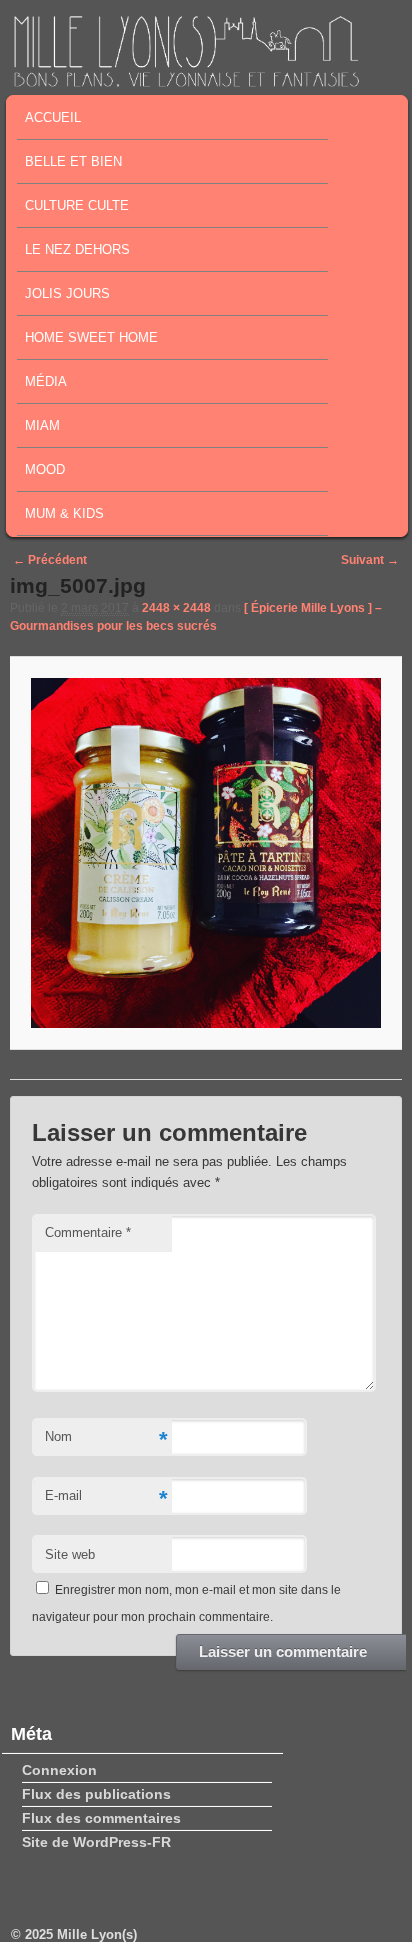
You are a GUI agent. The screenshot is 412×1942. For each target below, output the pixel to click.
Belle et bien (73, 161)
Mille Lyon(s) (97, 1934)
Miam (42, 425)
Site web (70, 1554)
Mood (45, 469)
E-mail (106, 1498)
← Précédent (50, 560)
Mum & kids (64, 513)
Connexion (59, 1770)
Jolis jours (67, 293)
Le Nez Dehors (77, 249)
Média (46, 381)
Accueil (53, 117)
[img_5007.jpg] (205, 852)
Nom (106, 1439)
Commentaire (88, 1232)
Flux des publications (96, 1794)
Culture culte (77, 205)
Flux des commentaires (101, 1818)
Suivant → (370, 560)
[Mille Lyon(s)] (186, 81)
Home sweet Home (91, 337)
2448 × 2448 (176, 608)
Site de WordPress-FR (96, 1842)
